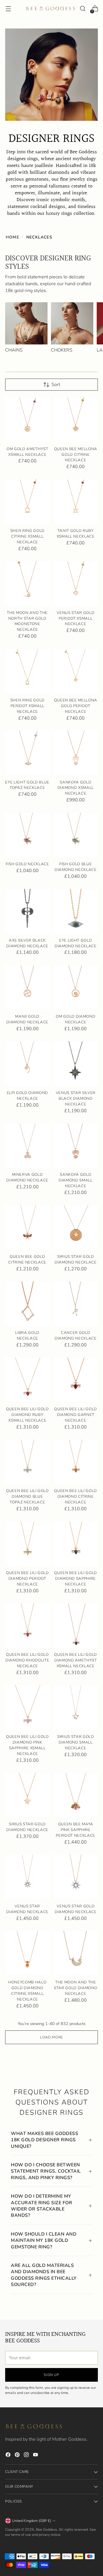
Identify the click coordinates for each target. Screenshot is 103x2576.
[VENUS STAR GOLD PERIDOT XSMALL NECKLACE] (76, 583)
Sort (56, 385)
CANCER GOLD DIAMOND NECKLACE (76, 1336)
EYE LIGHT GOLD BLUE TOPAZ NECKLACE (27, 785)
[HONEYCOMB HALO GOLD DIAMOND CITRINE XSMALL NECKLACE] (27, 1953)
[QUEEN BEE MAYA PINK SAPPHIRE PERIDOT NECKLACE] (76, 1795)
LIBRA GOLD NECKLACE (27, 1336)
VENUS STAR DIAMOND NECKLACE (27, 1909)
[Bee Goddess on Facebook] (9, 2456)
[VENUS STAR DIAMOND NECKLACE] (27, 1877)
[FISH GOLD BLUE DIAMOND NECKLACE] (76, 835)
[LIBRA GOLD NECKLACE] (27, 1304)
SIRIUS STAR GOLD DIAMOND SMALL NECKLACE (76, 1742)
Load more (51, 2037)
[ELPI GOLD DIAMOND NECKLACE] (27, 1064)
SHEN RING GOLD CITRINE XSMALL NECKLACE (27, 536)
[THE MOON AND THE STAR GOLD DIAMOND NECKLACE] (76, 1953)
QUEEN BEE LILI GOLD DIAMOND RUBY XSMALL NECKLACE (27, 1415)
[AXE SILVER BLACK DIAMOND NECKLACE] (27, 911)
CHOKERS (62, 350)
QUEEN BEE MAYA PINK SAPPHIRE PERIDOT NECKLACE (76, 1830)
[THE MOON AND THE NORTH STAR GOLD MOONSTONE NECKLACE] (27, 583)
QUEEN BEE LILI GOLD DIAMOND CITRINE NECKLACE (76, 1497)
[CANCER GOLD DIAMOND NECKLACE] (76, 1304)
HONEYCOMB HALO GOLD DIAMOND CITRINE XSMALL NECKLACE (27, 1991)
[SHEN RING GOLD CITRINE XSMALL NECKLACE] (27, 502)
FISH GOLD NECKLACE (27, 864)
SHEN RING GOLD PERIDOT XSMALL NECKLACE (27, 706)
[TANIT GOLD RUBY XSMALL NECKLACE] (76, 502)
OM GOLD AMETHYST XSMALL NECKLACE (27, 452)
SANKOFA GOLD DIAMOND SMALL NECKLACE (76, 1180)
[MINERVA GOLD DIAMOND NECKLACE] (27, 1146)
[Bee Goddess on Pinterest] (18, 2456)
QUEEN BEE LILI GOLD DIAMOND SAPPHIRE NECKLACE (76, 1579)
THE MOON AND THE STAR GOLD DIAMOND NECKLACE (76, 1988)
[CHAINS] (26, 323)
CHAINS (14, 350)
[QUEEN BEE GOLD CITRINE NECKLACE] (27, 1227)
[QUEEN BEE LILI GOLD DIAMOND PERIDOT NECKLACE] (27, 1544)
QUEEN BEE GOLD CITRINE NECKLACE (27, 1260)
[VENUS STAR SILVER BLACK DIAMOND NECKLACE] (76, 1064)
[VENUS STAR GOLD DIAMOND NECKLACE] (76, 1877)
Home (12, 237)
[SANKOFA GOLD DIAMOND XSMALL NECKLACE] (76, 753)
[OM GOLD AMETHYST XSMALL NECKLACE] (27, 420)
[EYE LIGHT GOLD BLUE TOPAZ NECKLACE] (27, 753)
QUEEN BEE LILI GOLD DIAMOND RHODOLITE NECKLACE (27, 1660)
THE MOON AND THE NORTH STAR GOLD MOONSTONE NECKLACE (27, 621)
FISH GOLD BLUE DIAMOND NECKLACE (76, 867)
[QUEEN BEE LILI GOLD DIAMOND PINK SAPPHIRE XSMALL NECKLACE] (27, 1707)
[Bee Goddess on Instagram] (27, 2456)
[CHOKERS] (72, 323)
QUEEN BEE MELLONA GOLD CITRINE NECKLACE (76, 455)
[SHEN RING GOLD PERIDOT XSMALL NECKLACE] (27, 671)
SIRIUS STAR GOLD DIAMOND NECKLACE (76, 1260)
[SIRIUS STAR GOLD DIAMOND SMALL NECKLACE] (76, 1707)
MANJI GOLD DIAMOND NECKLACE (27, 1019)
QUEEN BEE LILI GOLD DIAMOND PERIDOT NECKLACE (27, 1579)
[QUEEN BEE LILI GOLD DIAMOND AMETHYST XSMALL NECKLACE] (76, 1626)
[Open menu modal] (8, 9)
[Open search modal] (83, 9)
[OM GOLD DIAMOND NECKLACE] (76, 987)
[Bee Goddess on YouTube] (36, 2456)
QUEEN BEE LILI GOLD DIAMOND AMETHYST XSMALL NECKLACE (76, 1660)
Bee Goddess (46, 2529)
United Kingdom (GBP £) (32, 2521)
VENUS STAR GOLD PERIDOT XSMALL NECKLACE (76, 619)
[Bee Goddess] (51, 9)
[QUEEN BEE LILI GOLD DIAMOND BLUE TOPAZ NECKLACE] (27, 1462)
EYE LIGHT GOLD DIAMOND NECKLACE (76, 943)
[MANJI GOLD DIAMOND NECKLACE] (27, 987)
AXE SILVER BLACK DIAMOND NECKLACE (27, 943)
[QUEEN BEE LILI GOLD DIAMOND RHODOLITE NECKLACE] (27, 1626)
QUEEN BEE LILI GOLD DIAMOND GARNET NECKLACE (76, 1415)
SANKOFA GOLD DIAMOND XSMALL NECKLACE (76, 788)
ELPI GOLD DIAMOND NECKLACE (27, 1096)
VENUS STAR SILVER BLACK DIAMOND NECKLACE (76, 1099)
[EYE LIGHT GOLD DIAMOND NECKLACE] (76, 911)
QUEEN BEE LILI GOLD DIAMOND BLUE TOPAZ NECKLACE (27, 1497)
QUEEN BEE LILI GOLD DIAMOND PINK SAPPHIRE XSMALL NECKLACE (27, 1745)
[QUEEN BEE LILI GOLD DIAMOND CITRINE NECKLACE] (76, 1462)
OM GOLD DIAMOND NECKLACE (76, 1019)
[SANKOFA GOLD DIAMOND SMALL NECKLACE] (76, 1146)
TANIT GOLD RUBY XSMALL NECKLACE (76, 534)
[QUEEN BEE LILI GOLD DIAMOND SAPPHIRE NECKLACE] (76, 1544)
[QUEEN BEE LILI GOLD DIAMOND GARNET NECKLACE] (76, 1380)
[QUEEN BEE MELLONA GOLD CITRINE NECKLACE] (76, 420)
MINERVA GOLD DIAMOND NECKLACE (27, 1177)
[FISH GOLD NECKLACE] (27, 835)
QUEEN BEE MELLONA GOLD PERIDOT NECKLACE (76, 706)
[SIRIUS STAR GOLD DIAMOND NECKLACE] (76, 1227)
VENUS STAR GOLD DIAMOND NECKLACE (76, 1909)
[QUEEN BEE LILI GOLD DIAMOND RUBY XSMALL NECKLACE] (27, 1380)
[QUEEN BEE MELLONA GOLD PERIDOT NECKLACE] (76, 671)
